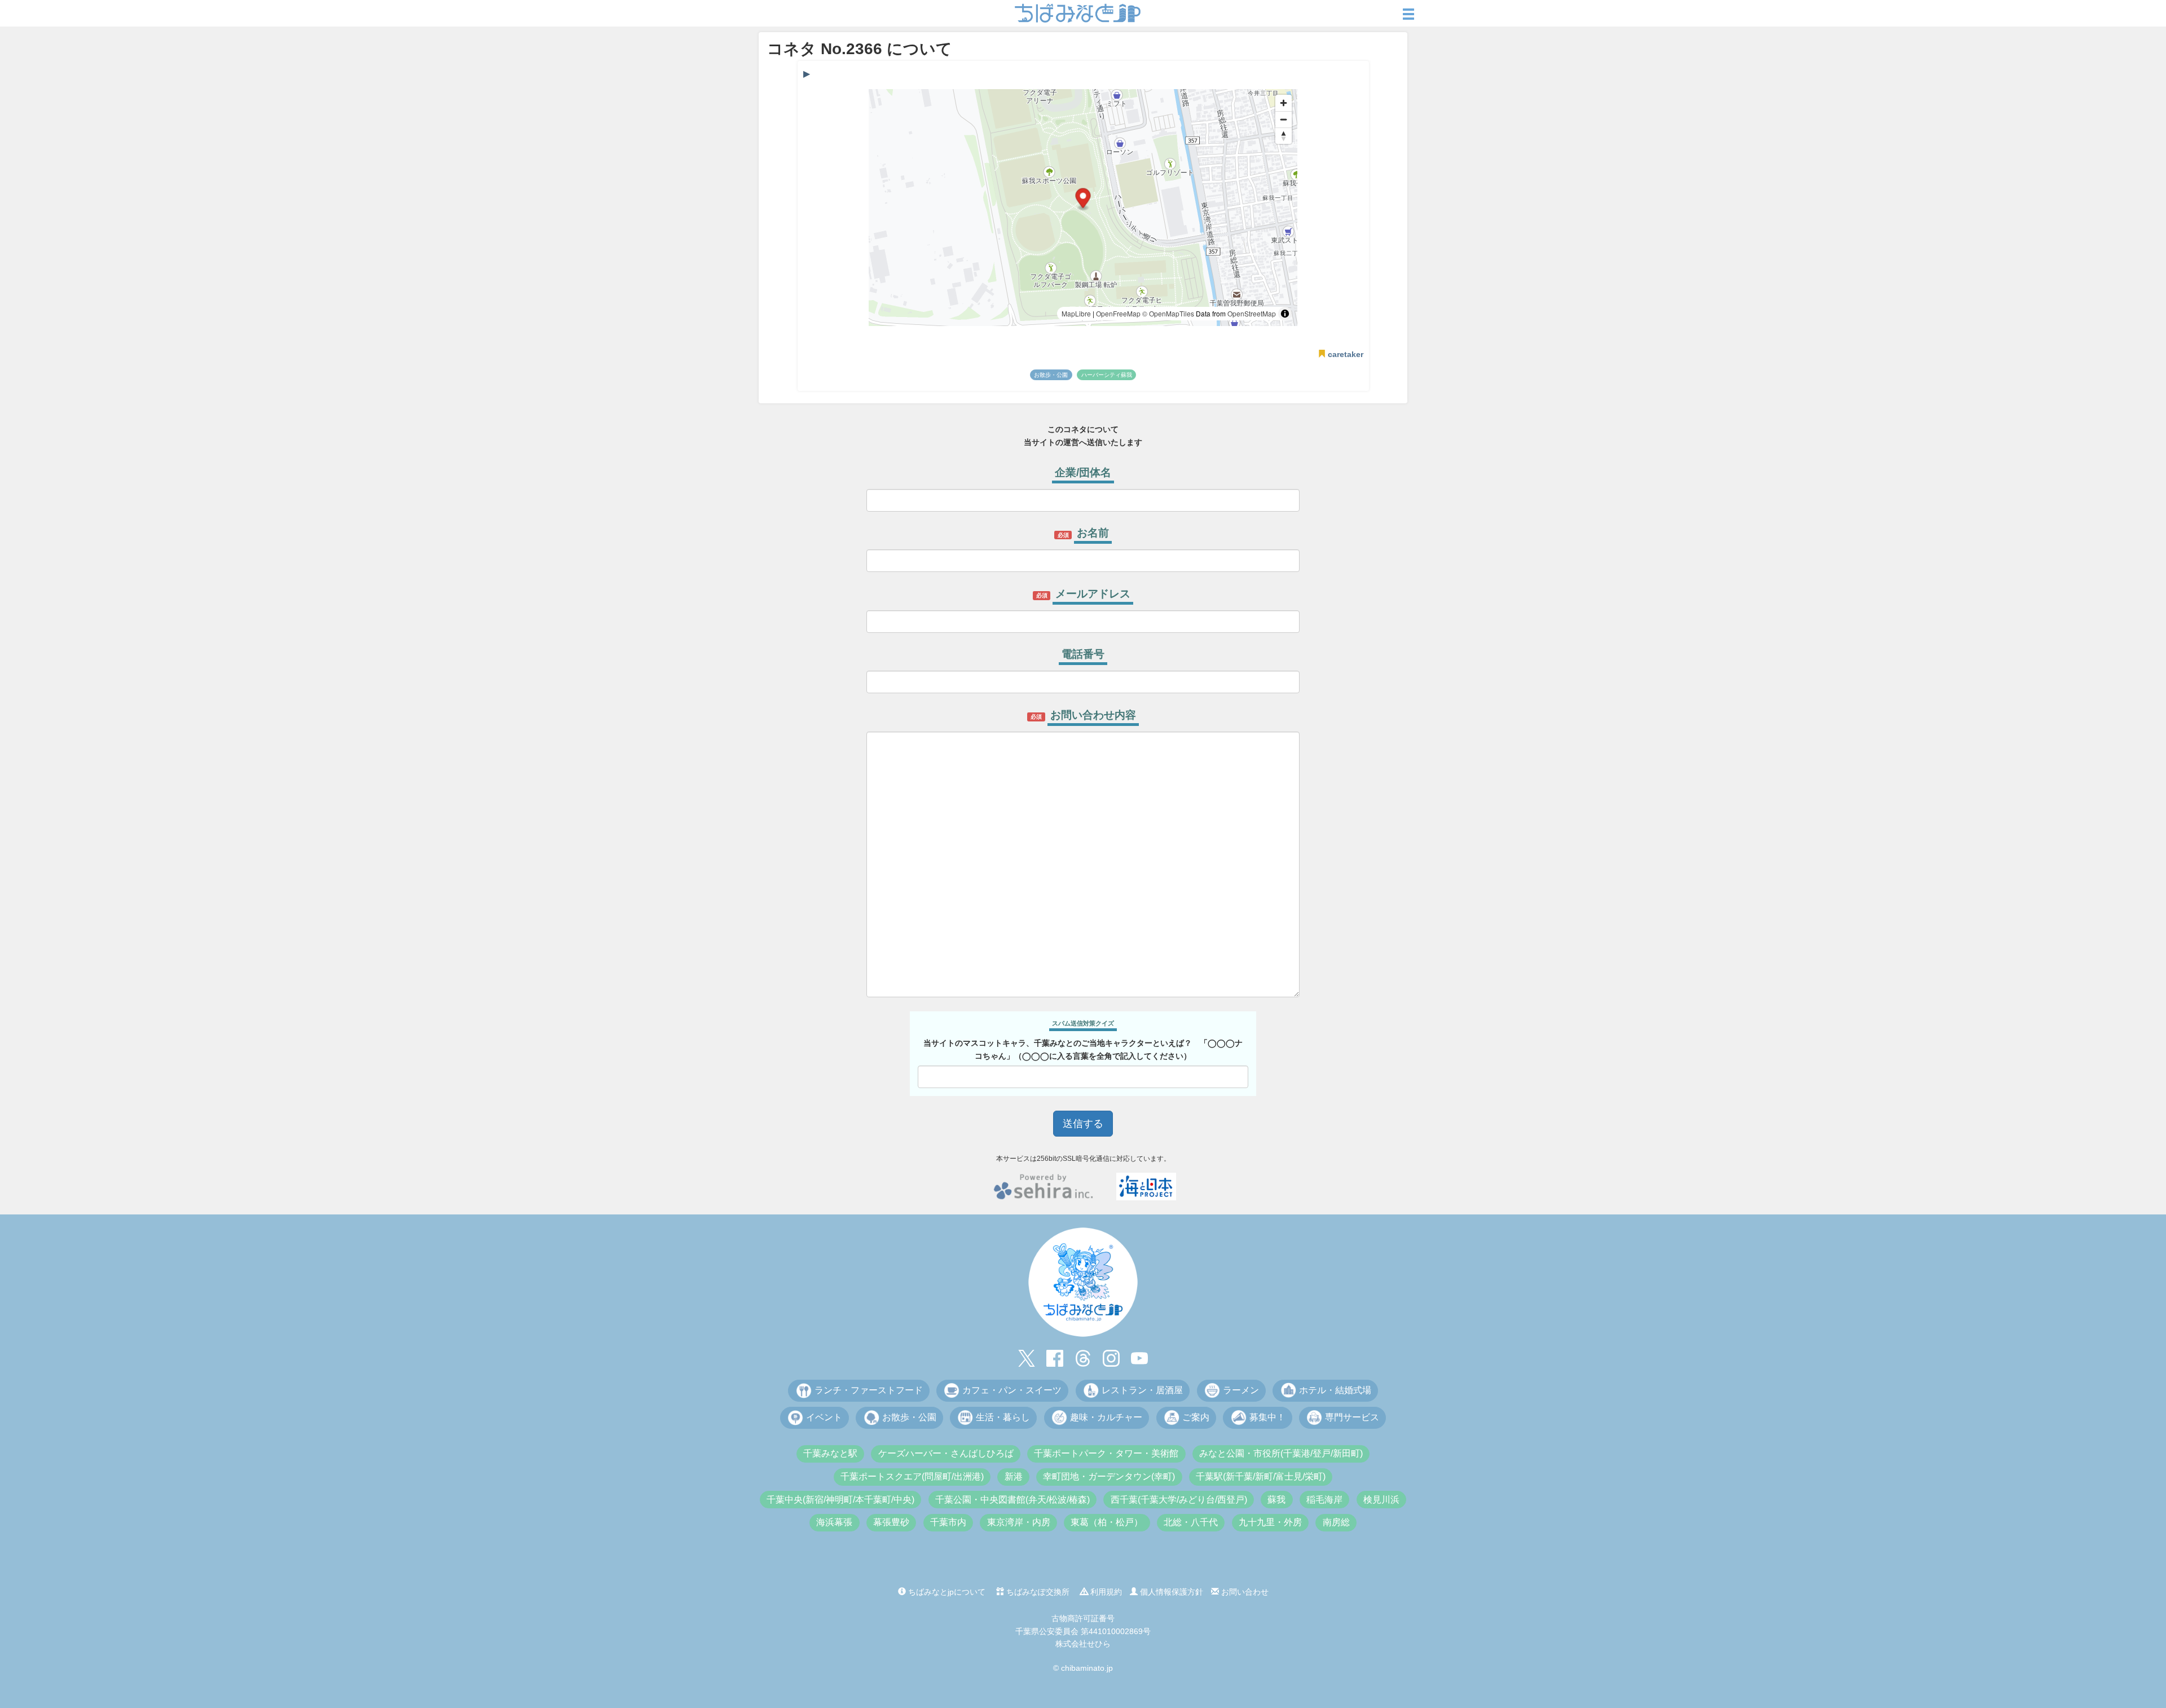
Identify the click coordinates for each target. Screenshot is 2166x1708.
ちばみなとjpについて (946, 1592)
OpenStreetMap (1252, 313)
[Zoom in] (1284, 103)
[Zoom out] (1284, 119)
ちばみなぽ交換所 (1037, 1592)
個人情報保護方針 (1170, 1592)
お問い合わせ (1244, 1592)
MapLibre (1076, 313)
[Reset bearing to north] (1284, 136)
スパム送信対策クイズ (1083, 1023)
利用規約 (1105, 1592)
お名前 (1093, 533)
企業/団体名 (1083, 472)
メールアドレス (1093, 594)
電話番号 (1083, 654)
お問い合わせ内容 (1093, 715)
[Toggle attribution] (1285, 314)
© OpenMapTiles (1168, 313)
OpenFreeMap (1118, 313)
